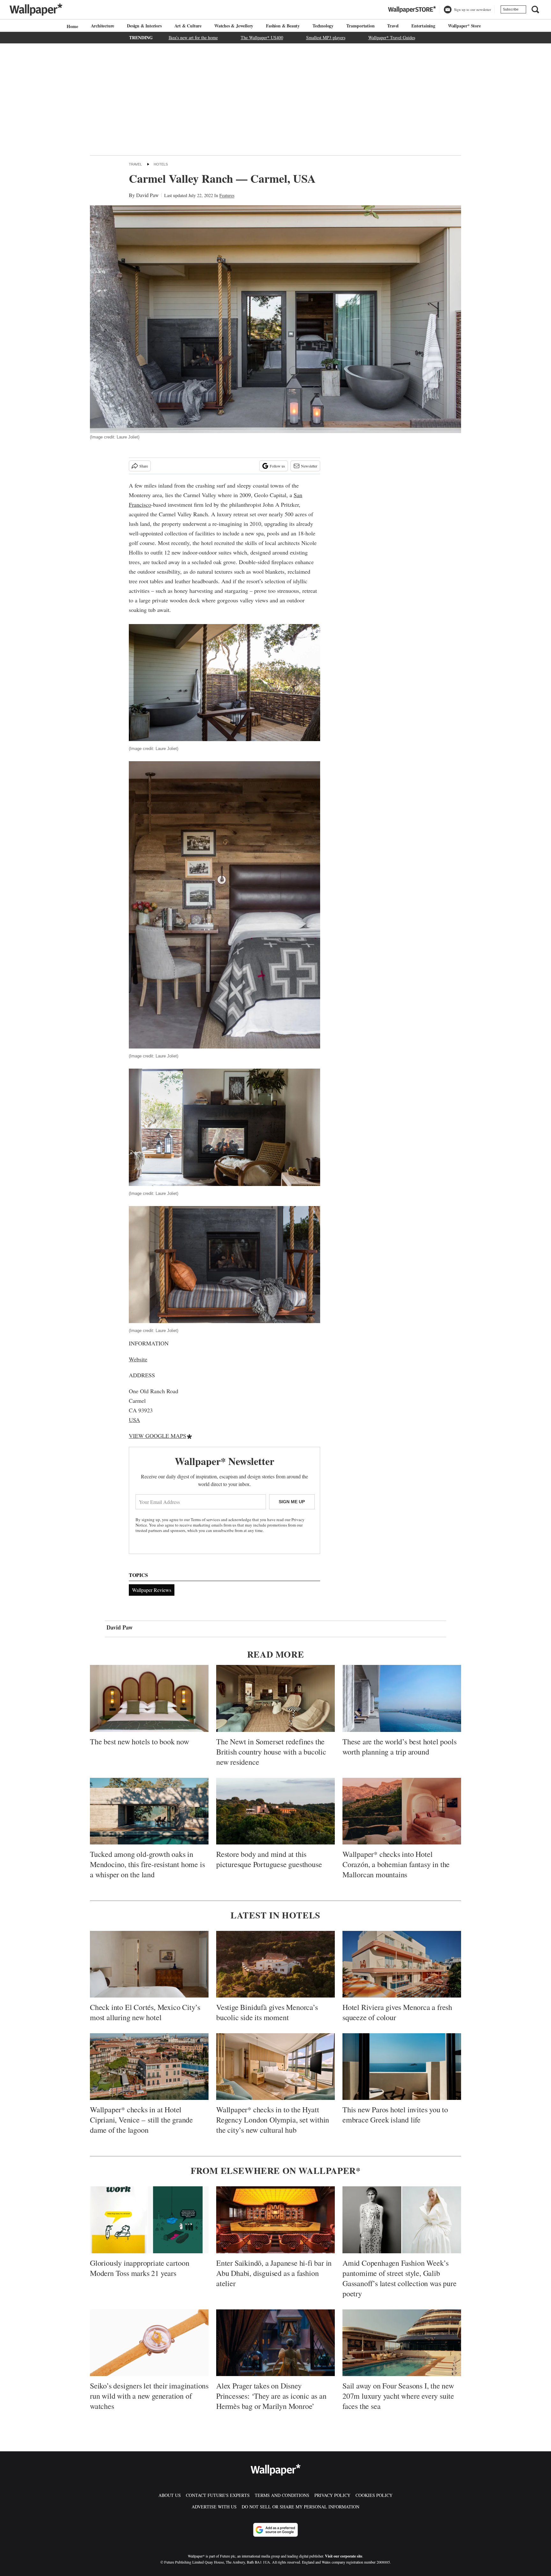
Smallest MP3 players (326, 37)
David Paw (147, 195)
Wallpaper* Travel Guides (392, 37)
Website (138, 1359)
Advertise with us (214, 2507)
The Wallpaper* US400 (262, 37)
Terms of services (206, 1520)
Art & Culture (188, 26)
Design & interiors (144, 26)
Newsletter (309, 466)
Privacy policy (332, 2495)
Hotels (161, 164)
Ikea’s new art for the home (193, 37)
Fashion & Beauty (283, 26)
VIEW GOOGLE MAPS (158, 1436)
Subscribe (511, 9)
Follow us (277, 466)
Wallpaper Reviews (152, 1590)
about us (170, 2495)
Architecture (103, 26)
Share (144, 466)
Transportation (360, 26)
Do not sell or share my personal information (301, 2507)
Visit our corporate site (344, 2556)
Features (227, 195)
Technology (323, 26)
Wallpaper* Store (464, 26)
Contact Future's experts (218, 2495)
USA (134, 1420)
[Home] (71, 26)
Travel (393, 26)
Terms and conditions (282, 2495)
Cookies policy (374, 2495)
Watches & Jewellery (234, 26)
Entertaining (423, 26)
